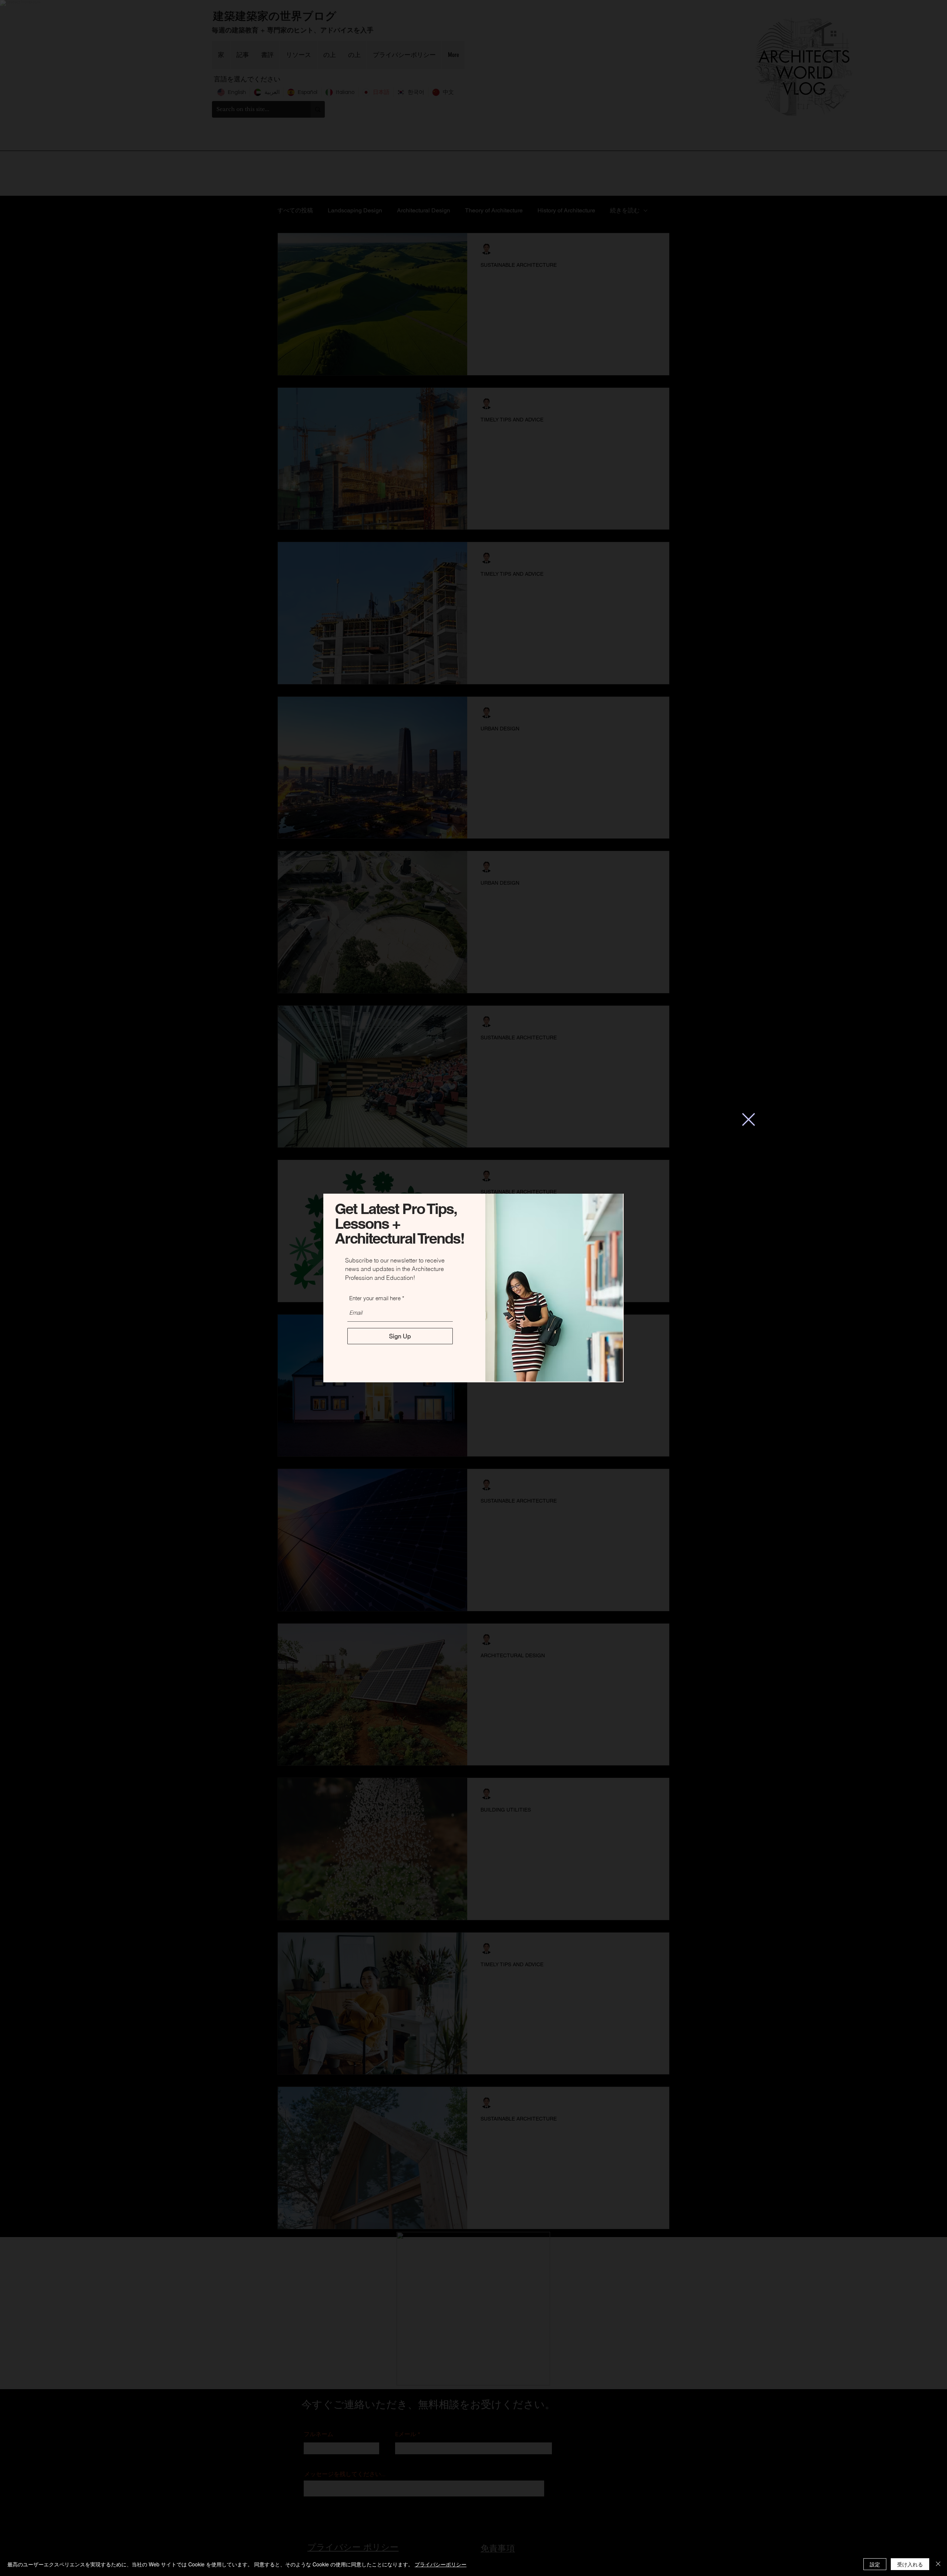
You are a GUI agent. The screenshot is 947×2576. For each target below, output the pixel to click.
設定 (875, 2564)
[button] (749, 1119)
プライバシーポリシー (441, 2564)
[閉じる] (938, 2564)
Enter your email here (375, 1298)
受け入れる (910, 2564)
